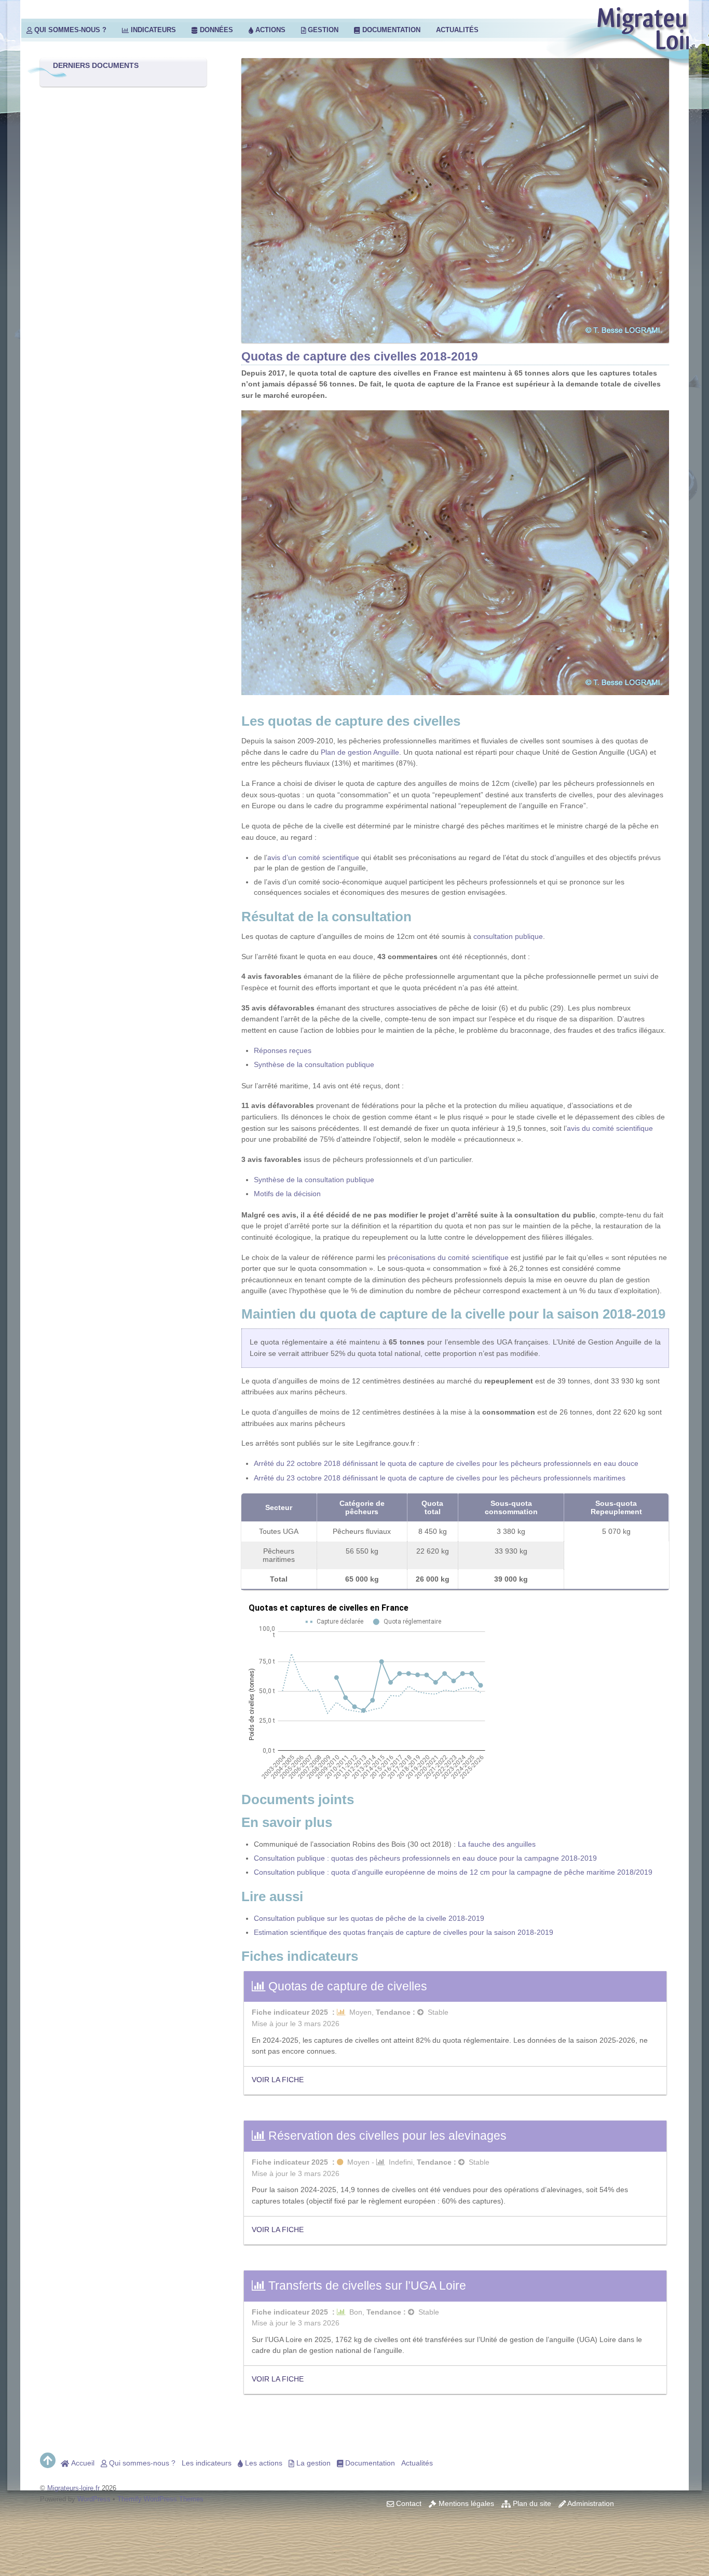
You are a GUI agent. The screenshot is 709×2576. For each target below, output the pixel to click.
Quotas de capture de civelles (346, 1986)
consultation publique (508, 936)
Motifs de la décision (287, 1194)
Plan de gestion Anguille (360, 752)
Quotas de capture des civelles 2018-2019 (360, 356)
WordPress (94, 2499)
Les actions (263, 2463)
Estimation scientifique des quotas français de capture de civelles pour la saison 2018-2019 (404, 1932)
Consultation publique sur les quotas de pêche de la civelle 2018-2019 (369, 1918)
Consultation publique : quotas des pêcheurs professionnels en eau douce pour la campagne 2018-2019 (425, 1858)
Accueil (82, 2463)
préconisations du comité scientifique (448, 1257)
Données (215, 30)
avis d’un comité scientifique (313, 857)
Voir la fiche (278, 2080)
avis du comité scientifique (610, 1128)
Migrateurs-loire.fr (73, 2488)
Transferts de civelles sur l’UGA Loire (366, 2286)
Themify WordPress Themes (160, 2499)
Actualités (457, 30)
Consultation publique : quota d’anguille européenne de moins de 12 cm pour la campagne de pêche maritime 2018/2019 (453, 1872)
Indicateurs (152, 30)
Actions (269, 30)
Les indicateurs (207, 2463)
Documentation (390, 30)
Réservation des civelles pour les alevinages (386, 2136)
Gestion (322, 30)
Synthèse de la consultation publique (314, 1064)
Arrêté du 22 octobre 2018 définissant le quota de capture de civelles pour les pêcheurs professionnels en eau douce (446, 1463)
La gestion (312, 2463)
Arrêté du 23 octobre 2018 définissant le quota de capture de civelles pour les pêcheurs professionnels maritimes (440, 1478)
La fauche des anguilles (497, 1844)
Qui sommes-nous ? (69, 30)
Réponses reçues (283, 1050)
